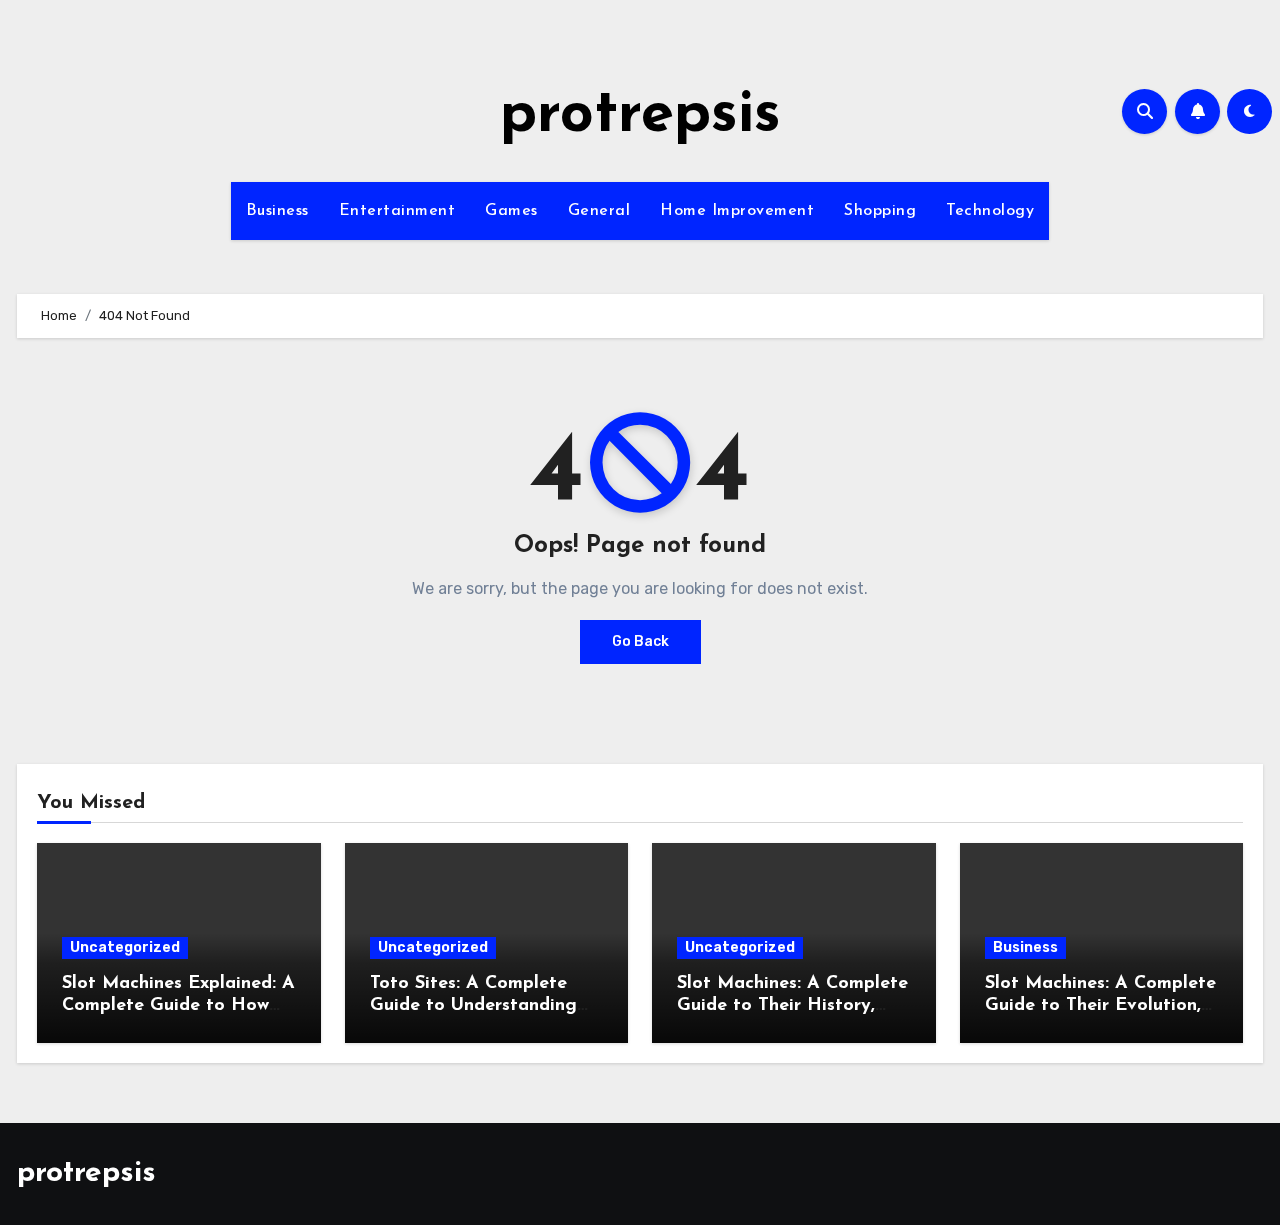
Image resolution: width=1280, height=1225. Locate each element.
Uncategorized (125, 947)
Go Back (640, 641)
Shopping (880, 211)
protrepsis (640, 116)
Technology (990, 211)
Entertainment (397, 211)
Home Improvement (737, 211)
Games (511, 211)
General (599, 211)
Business (277, 211)
